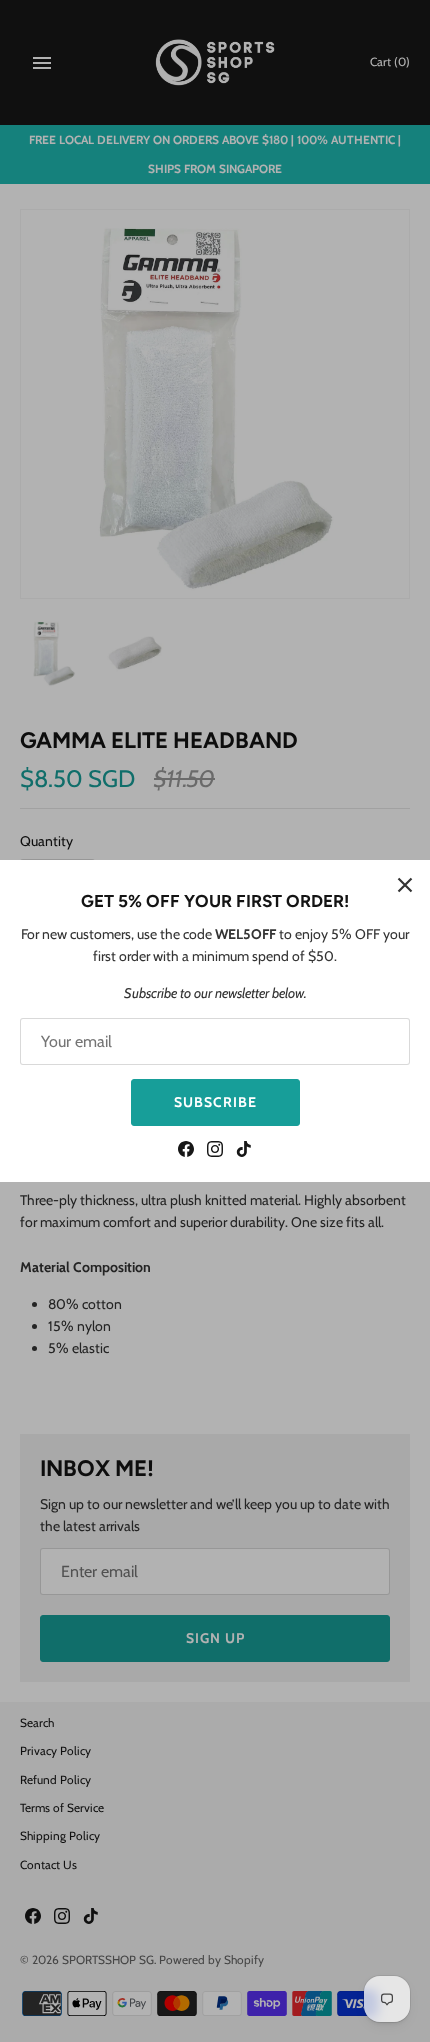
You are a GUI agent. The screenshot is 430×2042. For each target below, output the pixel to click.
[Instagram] (215, 1151)
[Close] (405, 885)
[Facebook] (186, 1151)
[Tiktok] (244, 1151)
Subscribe (215, 1102)
